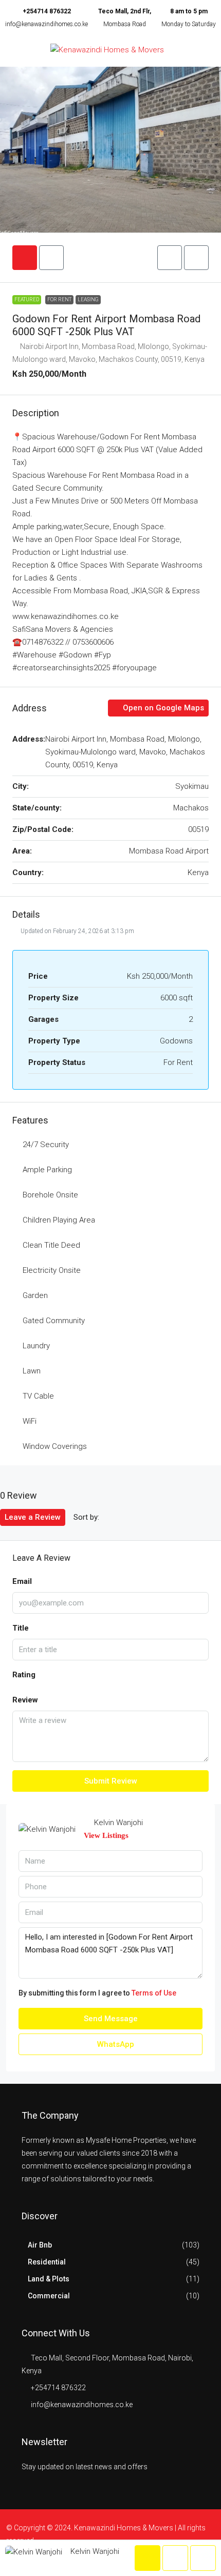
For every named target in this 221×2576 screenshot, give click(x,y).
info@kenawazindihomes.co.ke (47, 24)
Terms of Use (154, 1993)
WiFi (30, 1421)
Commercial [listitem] (49, 2296)
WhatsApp (115, 2044)
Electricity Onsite (52, 1270)
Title (21, 1628)
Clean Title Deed (51, 1245)
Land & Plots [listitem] (49, 2279)
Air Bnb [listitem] (40, 2245)
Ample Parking (47, 1170)
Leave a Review (33, 1517)
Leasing (88, 299)
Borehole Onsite (50, 1195)
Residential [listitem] (47, 2262)
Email (22, 1581)
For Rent (59, 299)
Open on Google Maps (162, 708)
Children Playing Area (59, 1220)
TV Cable (38, 1396)
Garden (35, 1295)
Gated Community (54, 1321)
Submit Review (111, 1781)
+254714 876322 (47, 11)
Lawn (32, 1371)
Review (25, 1700)
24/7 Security (46, 1145)
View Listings (106, 1835)
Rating (24, 1675)
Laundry (36, 1346)
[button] (170, 258)
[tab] (25, 258)
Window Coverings (55, 1446)
